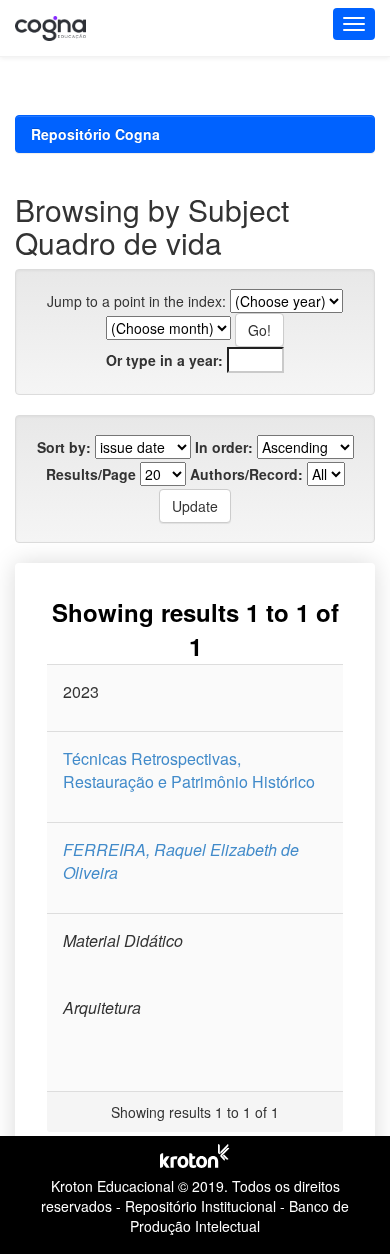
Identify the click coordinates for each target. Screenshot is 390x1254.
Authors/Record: (246, 474)
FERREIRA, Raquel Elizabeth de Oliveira (181, 861)
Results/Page (91, 474)
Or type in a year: (164, 360)
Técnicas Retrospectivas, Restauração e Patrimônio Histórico (189, 770)
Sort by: (64, 447)
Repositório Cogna (95, 134)
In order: (224, 447)
